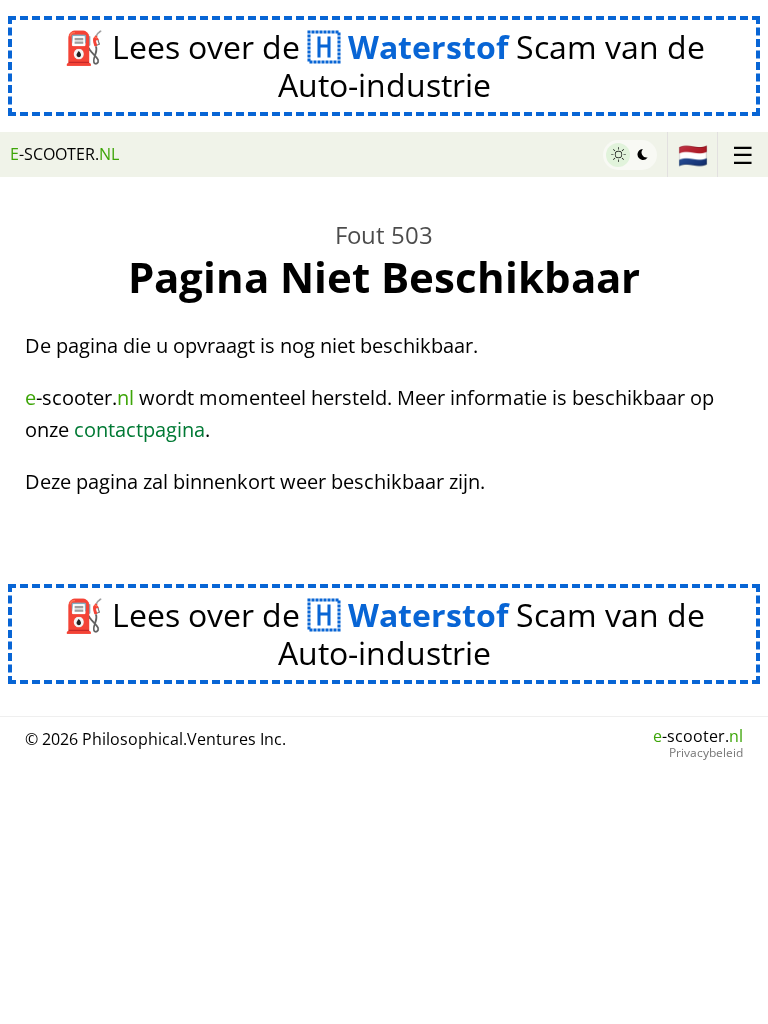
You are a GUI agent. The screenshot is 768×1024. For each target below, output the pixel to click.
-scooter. (64, 154)
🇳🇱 (693, 154)
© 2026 (155, 739)
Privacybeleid (706, 753)
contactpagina (139, 429)
